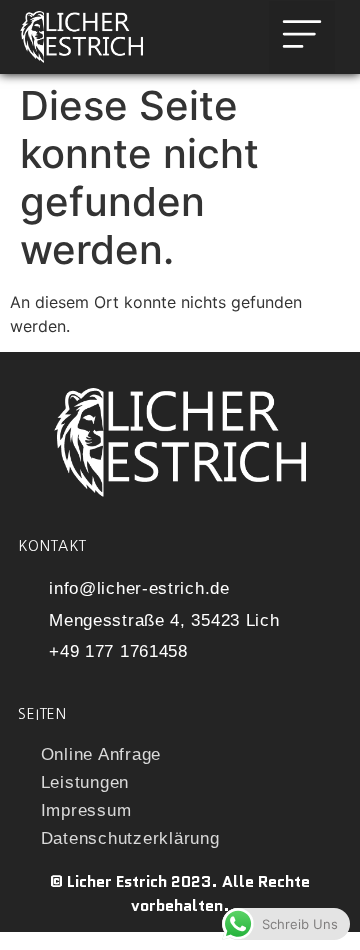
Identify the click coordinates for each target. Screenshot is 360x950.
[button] (302, 37)
